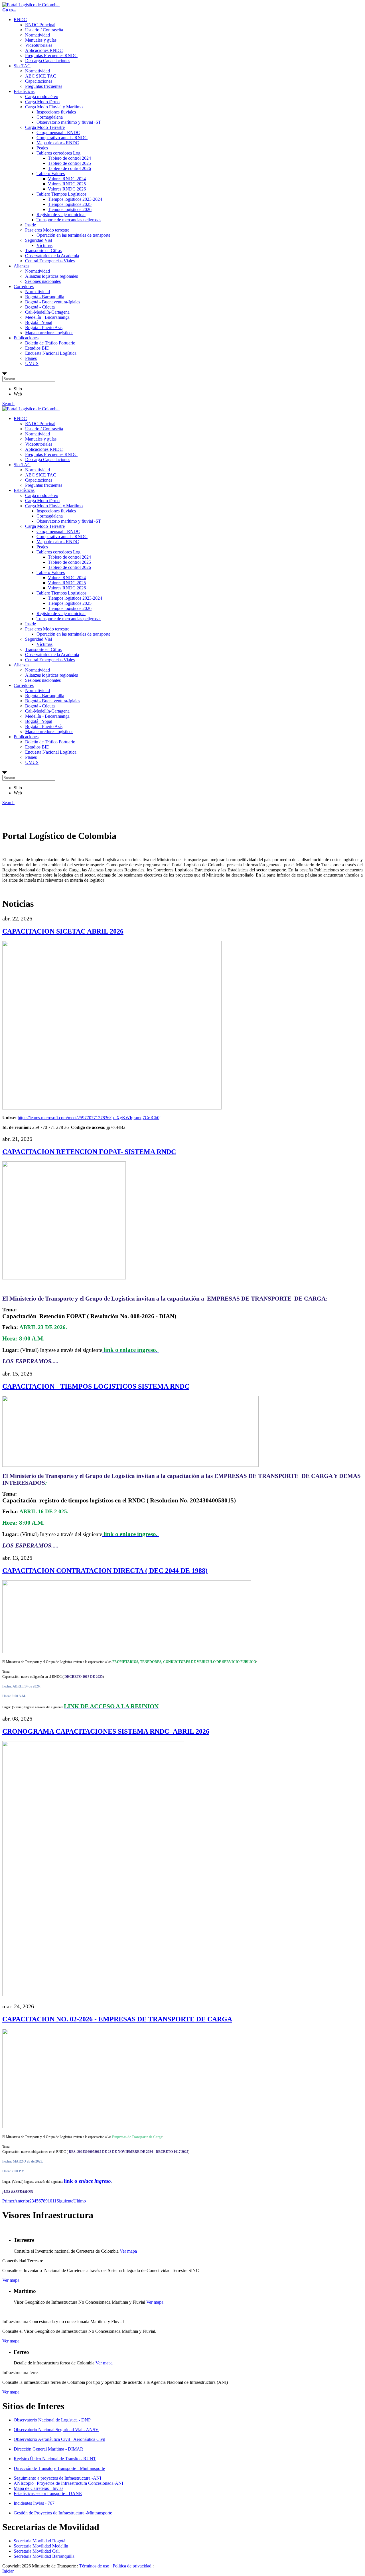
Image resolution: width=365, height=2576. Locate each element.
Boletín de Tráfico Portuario (50, 343)
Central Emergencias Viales (50, 261)
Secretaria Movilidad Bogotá (39, 2541)
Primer (8, 2201)
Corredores (24, 286)
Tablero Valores (51, 174)
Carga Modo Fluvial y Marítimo (54, 107)
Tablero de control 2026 (69, 168)
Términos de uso (94, 2566)
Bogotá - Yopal (39, 322)
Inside (31, 225)
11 (54, 2201)
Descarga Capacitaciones (48, 61)
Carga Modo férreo (42, 102)
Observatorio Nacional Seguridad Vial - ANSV (56, 2430)
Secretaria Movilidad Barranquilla (44, 2556)
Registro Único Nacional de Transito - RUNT (55, 2459)
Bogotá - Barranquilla (45, 297)
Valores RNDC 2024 (67, 179)
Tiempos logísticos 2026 (70, 209)
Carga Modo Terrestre (45, 127)
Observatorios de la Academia (52, 256)
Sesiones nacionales (43, 281)
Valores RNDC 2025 (67, 184)
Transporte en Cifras (43, 250)
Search (8, 404)
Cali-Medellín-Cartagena (47, 312)
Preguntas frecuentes (44, 86)
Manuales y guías (41, 40)
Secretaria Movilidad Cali (37, 2551)
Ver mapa (128, 2251)
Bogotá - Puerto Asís (44, 327)
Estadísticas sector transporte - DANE (48, 2493)
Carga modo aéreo (42, 97)
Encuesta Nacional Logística (51, 353)
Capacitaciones (39, 81)
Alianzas (22, 266)
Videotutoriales (39, 45)
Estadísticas (24, 91)
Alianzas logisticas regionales (51, 276)
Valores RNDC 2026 (67, 189)
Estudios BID (37, 348)
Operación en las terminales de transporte (73, 235)
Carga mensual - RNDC (58, 132)
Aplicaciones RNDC (44, 50)
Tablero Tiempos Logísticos (61, 194)
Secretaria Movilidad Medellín (41, 2546)
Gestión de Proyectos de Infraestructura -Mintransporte (63, 2513)
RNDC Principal (40, 25)
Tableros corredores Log (58, 153)
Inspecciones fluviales (56, 112)
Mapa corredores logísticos (49, 333)
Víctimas (44, 245)
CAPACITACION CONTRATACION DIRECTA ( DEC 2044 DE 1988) (105, 1571)
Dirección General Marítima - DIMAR (48, 2449)
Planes (31, 358)
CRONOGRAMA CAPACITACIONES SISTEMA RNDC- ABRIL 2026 (106, 1731)
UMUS (32, 363)
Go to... (9, 10)
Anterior (22, 2201)
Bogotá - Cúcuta (40, 307)
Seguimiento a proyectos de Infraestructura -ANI (57, 2478)
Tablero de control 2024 (69, 158)
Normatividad (37, 35)
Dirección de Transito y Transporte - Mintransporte (59, 2468)
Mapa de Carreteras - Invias (38, 2488)
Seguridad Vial (38, 240)
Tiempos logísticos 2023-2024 (75, 199)
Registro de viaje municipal (61, 215)
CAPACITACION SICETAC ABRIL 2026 (63, 931)
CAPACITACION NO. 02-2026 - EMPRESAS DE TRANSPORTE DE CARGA (117, 2019)
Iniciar (8, 2571)
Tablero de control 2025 (69, 163)
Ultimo (80, 2201)
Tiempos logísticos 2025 (70, 204)
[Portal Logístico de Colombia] (31, 5)
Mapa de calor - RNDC (58, 143)
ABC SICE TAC (41, 76)
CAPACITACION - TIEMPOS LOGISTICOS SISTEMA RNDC (96, 1386)
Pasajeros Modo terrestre (47, 230)
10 (50, 2201)
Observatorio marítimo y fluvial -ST (69, 122)
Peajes (42, 148)
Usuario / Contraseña (44, 30)
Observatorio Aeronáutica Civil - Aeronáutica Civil (59, 2439)
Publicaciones (26, 338)
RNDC (20, 20)
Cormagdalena (50, 117)
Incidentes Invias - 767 (34, 2503)
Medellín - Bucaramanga (47, 317)
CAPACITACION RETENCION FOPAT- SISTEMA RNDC (89, 1152)
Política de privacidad (132, 2566)
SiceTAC (22, 66)
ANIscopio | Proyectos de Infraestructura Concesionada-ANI (68, 2483)
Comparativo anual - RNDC (62, 138)
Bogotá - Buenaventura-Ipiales (53, 302)
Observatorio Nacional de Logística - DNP (52, 2420)
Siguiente (65, 2201)
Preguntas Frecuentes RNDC (51, 55)
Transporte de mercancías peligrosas (69, 220)
